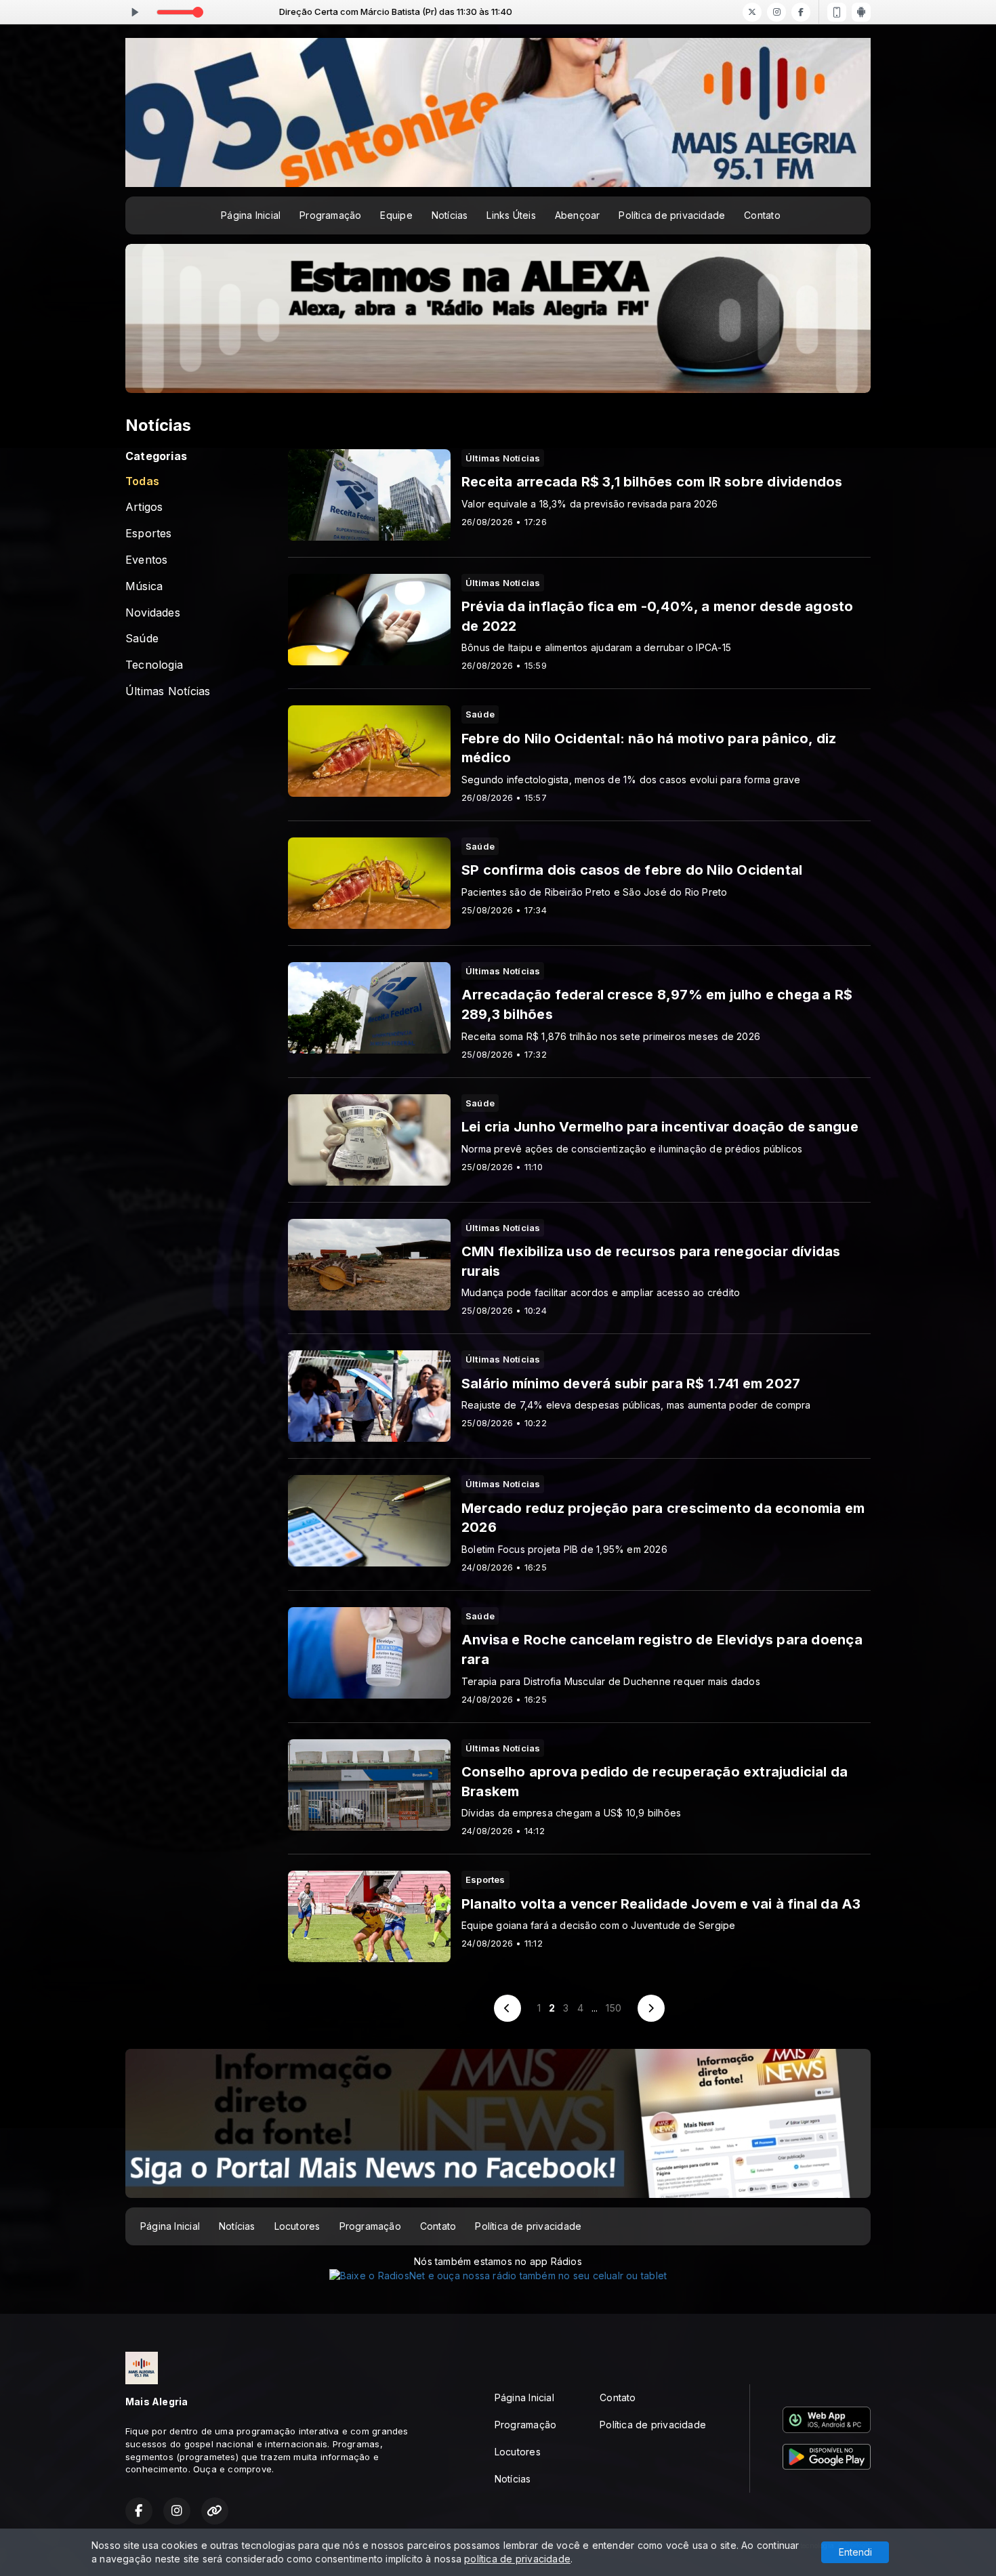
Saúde (142, 639)
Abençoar (578, 215)
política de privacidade (517, 2559)
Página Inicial (251, 215)
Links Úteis (511, 215)
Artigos (144, 507)
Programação (330, 215)
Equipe (396, 215)
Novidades (153, 613)
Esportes (149, 534)
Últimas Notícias (168, 691)
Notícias (450, 215)
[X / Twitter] (752, 12)
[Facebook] (801, 12)
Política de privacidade (672, 215)
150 (614, 2008)
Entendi (855, 2552)
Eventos (146, 560)
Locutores (297, 2226)
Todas (142, 481)
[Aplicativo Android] (861, 12)
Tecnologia (154, 665)
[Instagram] (776, 12)
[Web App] (837, 12)
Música (144, 586)
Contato (762, 215)
